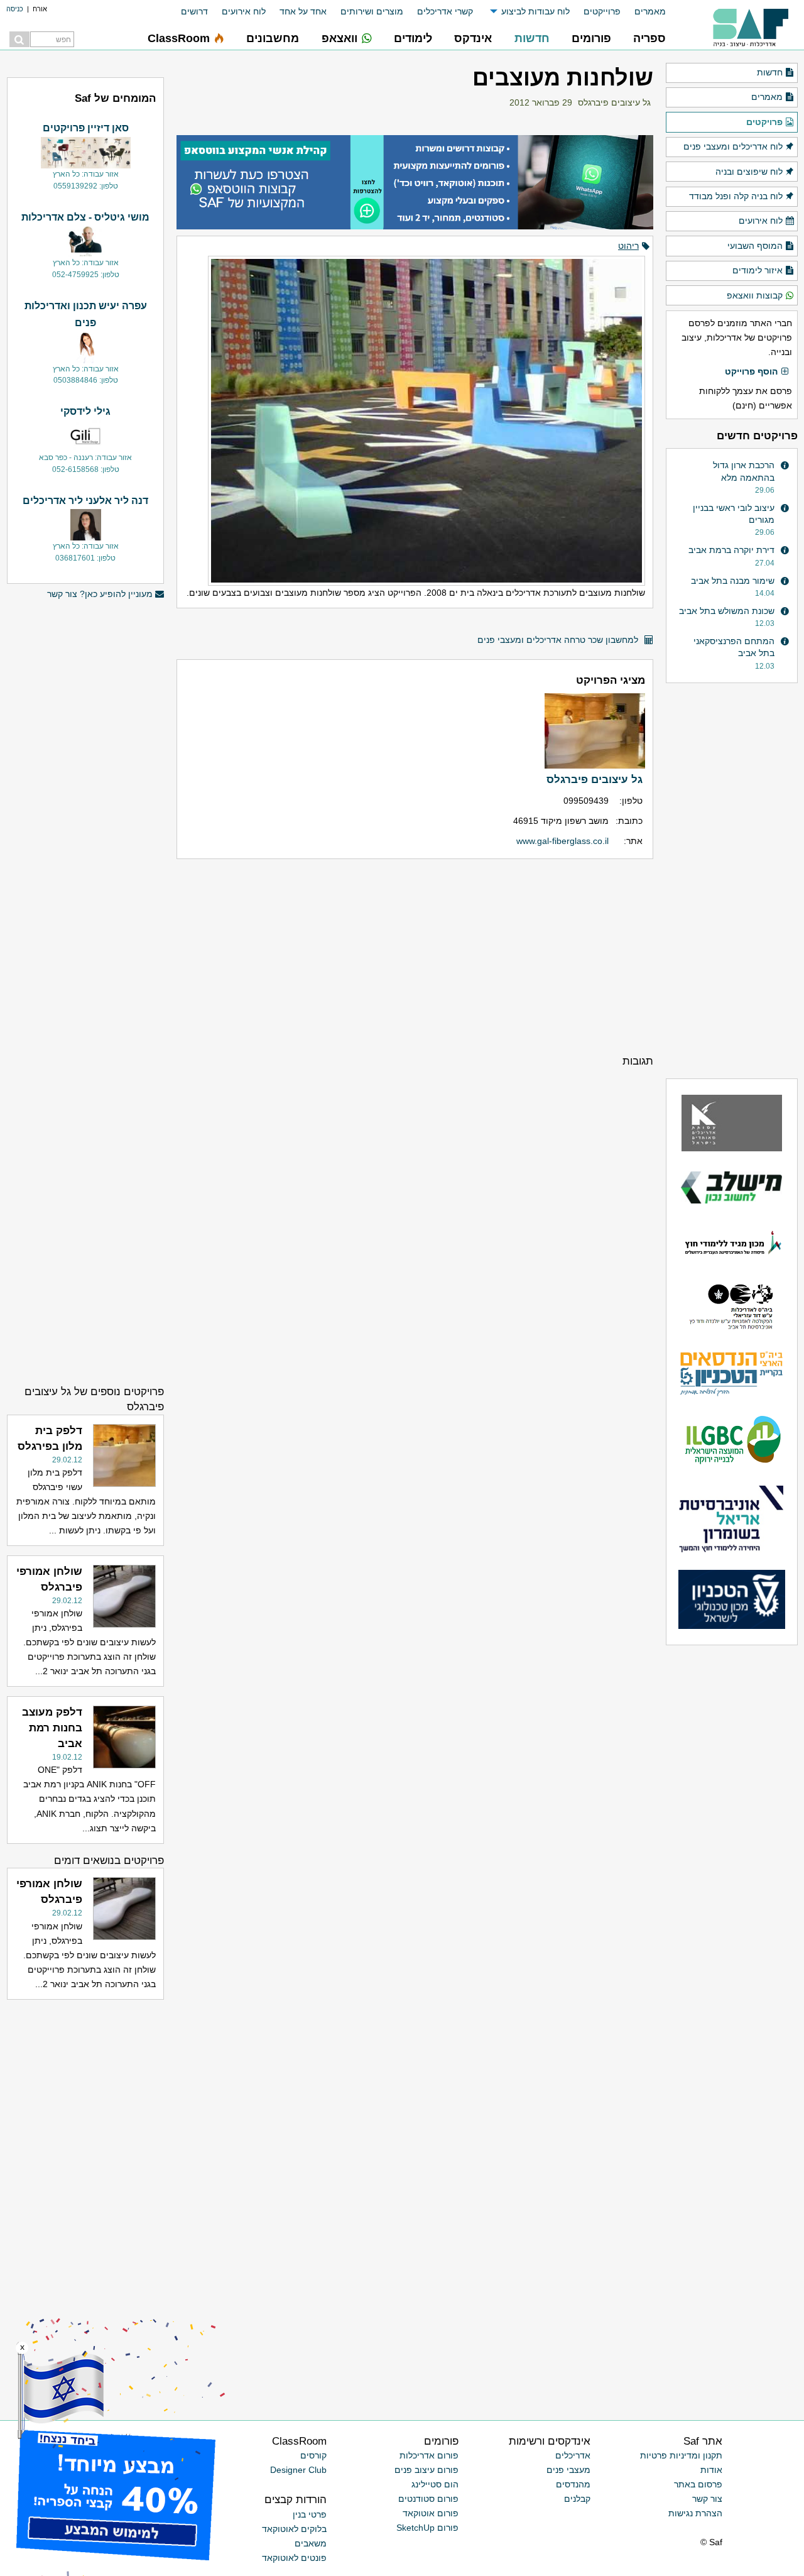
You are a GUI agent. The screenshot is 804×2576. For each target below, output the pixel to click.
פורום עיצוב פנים (426, 2470)
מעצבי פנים (568, 2470)
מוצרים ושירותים (372, 11)
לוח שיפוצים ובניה (749, 172)
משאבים (311, 2543)
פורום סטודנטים (428, 2499)
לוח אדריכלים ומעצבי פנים (733, 146)
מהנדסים (573, 2484)
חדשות (770, 72)
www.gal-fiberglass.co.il (562, 841)
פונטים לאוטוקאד (294, 2558)
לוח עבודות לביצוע (535, 11)
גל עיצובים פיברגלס (614, 102)
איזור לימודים (758, 270)
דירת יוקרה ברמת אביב (731, 550)
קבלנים (577, 2499)
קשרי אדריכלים (445, 11)
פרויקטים (764, 122)
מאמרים (650, 11)
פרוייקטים (602, 11)
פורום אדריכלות (429, 2455)
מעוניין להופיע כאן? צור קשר (100, 594)
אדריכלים (573, 2455)
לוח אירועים (244, 11)
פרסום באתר (698, 2484)
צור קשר (707, 2499)
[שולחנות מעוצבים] (415, 415)
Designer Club (298, 2470)
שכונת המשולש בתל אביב (727, 611)
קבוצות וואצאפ (755, 295)
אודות (711, 2470)
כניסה (15, 9)
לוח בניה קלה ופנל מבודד (736, 196)
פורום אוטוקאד (431, 2513)
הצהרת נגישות (695, 2513)
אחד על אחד (303, 11)
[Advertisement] (415, 956)
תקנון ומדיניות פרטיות (681, 2455)
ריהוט (628, 246)
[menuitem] (643, 12)
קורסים (313, 2455)
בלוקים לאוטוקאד (294, 2529)
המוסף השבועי (755, 246)
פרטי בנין (310, 2514)
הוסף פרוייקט (751, 371)
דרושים (194, 11)
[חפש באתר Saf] (19, 39)
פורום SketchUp (427, 2528)
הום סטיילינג (435, 2484)
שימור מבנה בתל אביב (733, 581)
